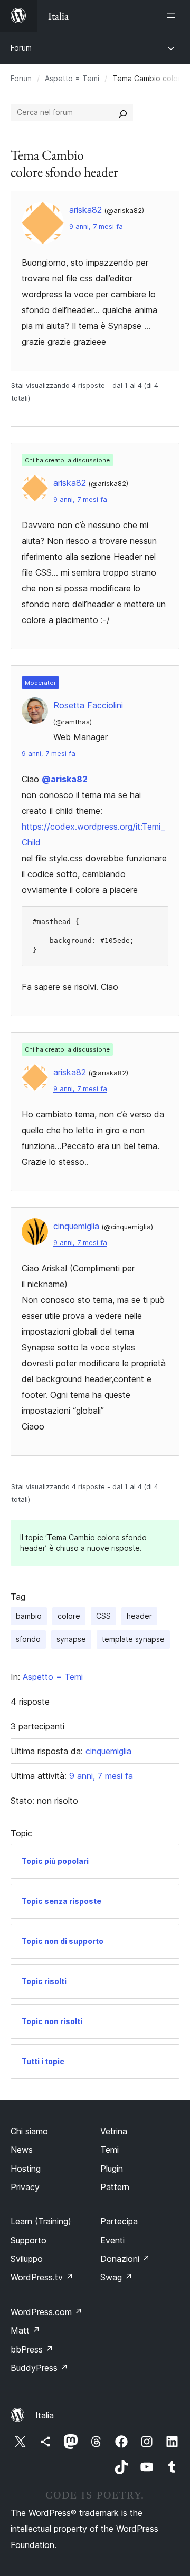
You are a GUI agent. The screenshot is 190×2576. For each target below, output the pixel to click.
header (139, 1616)
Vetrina (114, 2131)
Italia (45, 2415)
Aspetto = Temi (72, 78)
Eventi (112, 2240)
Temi (110, 2150)
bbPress (32, 2349)
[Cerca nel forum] (123, 112)
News (22, 2150)
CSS (103, 1616)
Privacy (25, 2187)
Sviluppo (27, 2259)
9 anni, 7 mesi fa (96, 226)
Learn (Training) (41, 2221)
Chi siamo (29, 2131)
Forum (21, 48)
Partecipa (119, 2221)
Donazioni (125, 2259)
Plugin (112, 2169)
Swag (116, 2277)
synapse (71, 1639)
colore (69, 1616)
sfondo (28, 1639)
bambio (29, 1616)
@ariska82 (65, 779)
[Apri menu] (173, 16)
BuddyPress (39, 2368)
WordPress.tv (42, 2277)
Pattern (115, 2187)
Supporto (28, 2240)
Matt (25, 2330)
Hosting (26, 2169)
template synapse (133, 1639)
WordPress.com (46, 2312)
